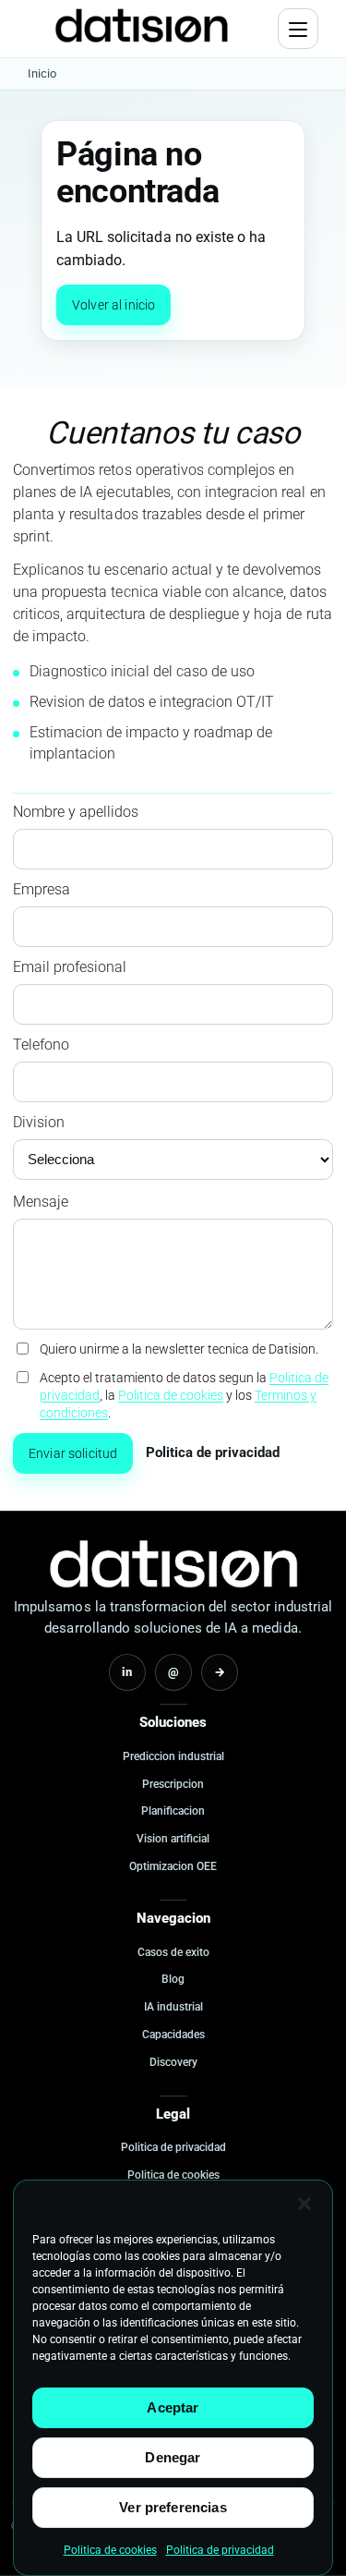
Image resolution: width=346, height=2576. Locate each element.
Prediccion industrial (173, 1756)
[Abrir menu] (298, 29)
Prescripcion (173, 1784)
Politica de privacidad (220, 2550)
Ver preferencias (173, 2507)
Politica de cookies (110, 2550)
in (127, 1672)
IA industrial (173, 2007)
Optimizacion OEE (173, 1866)
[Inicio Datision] (173, 1564)
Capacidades (173, 2035)
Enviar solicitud (73, 1453)
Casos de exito (173, 1952)
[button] (304, 2204)
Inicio (42, 73)
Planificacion (173, 1811)
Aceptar (173, 2407)
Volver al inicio (113, 305)
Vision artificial (173, 1839)
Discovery (173, 2062)
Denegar (173, 2457)
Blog (173, 1979)
